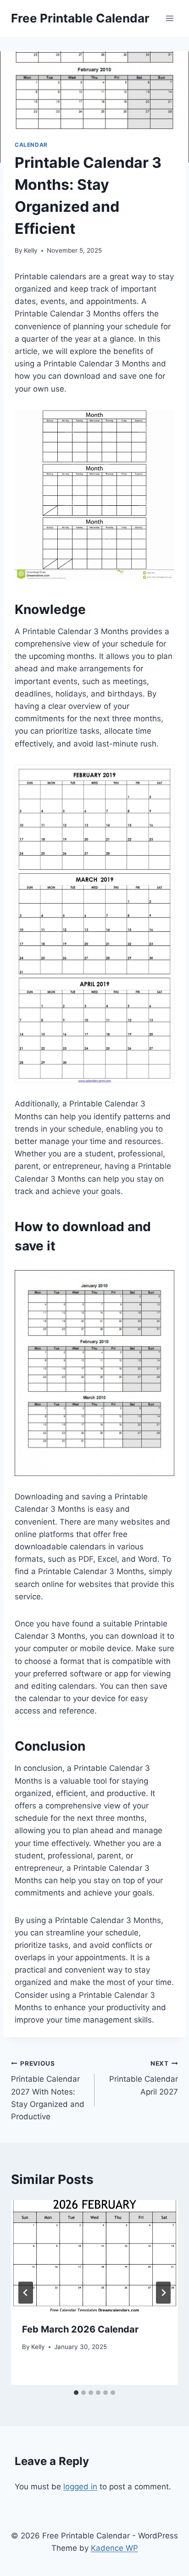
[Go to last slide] (26, 2293)
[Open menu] (170, 18)
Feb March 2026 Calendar (80, 2329)
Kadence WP (114, 2548)
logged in (80, 2487)
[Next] (163, 2293)
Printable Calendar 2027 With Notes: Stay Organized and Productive (48, 2090)
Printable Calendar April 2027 (144, 2078)
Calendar (31, 145)
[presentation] (94, 2256)
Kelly (31, 250)
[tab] (76, 2393)
